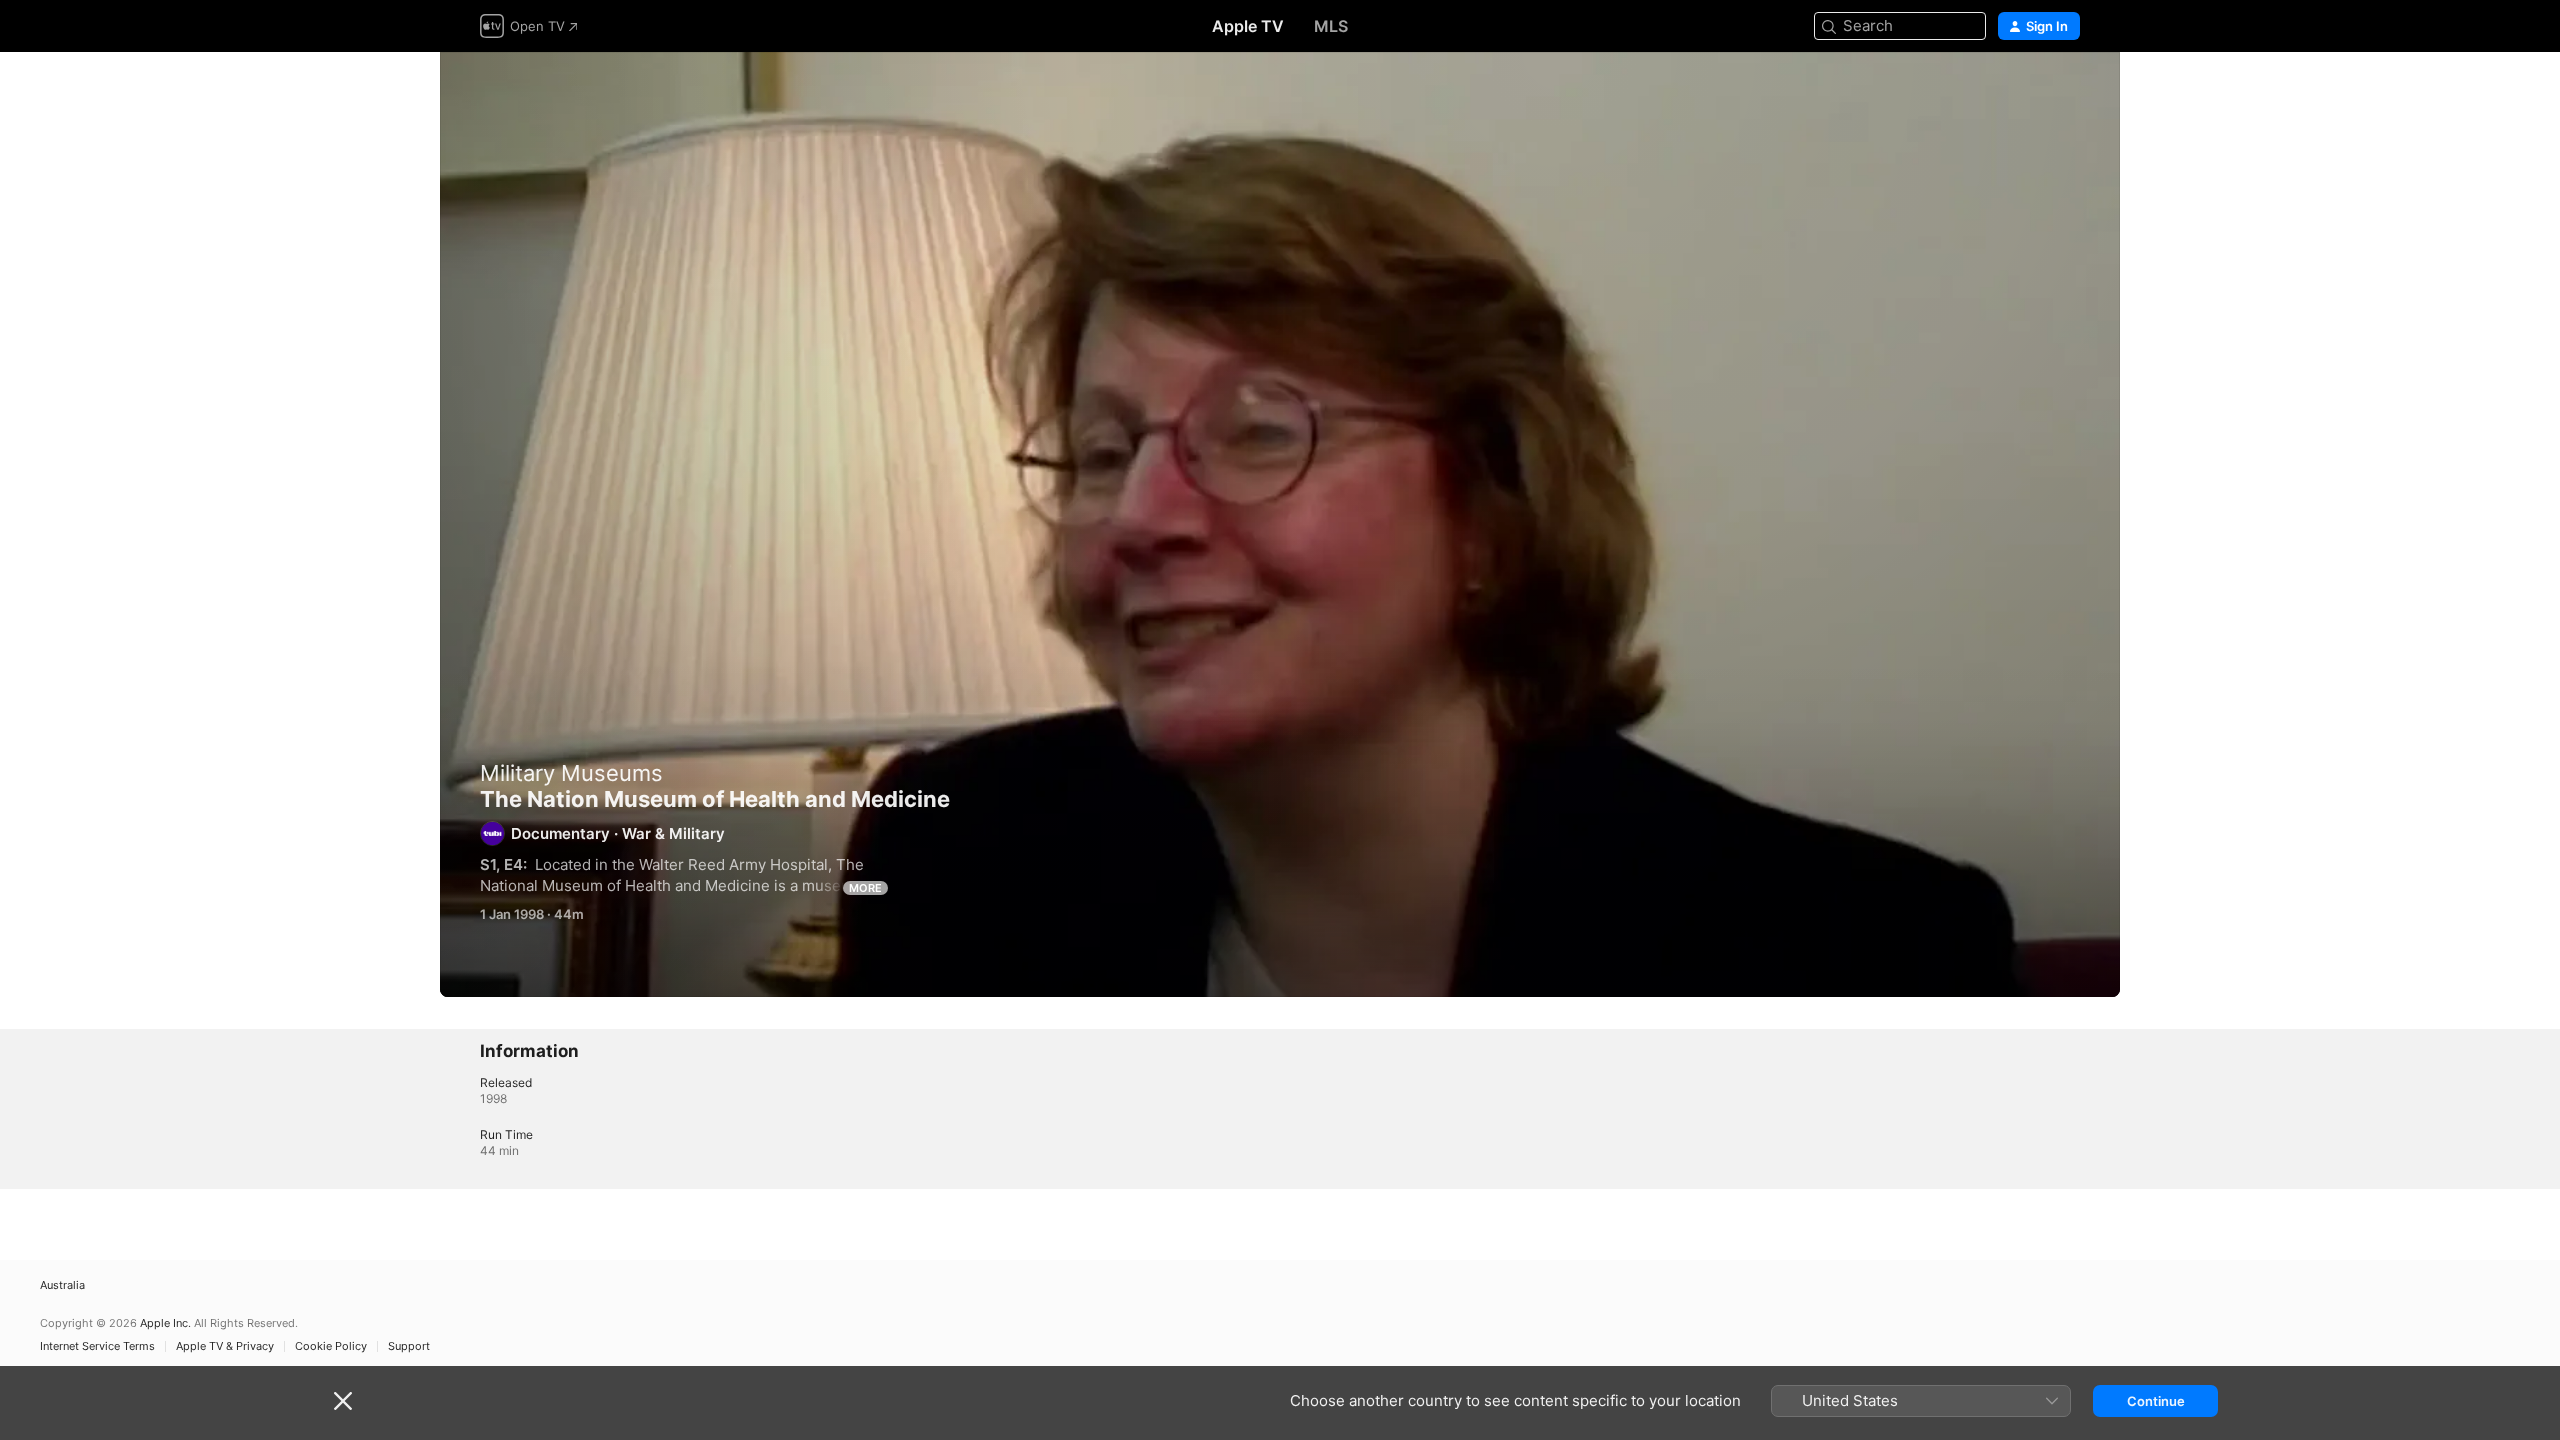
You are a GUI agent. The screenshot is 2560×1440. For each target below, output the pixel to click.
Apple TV (1248, 26)
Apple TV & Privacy (225, 1346)
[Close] (343, 1401)
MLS (1331, 26)
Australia (62, 1285)
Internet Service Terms (97, 1346)
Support (409, 1346)
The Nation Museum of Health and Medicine (1280, 524)
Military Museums (571, 773)
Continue (2156, 1401)
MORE (865, 888)
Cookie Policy (331, 1346)
